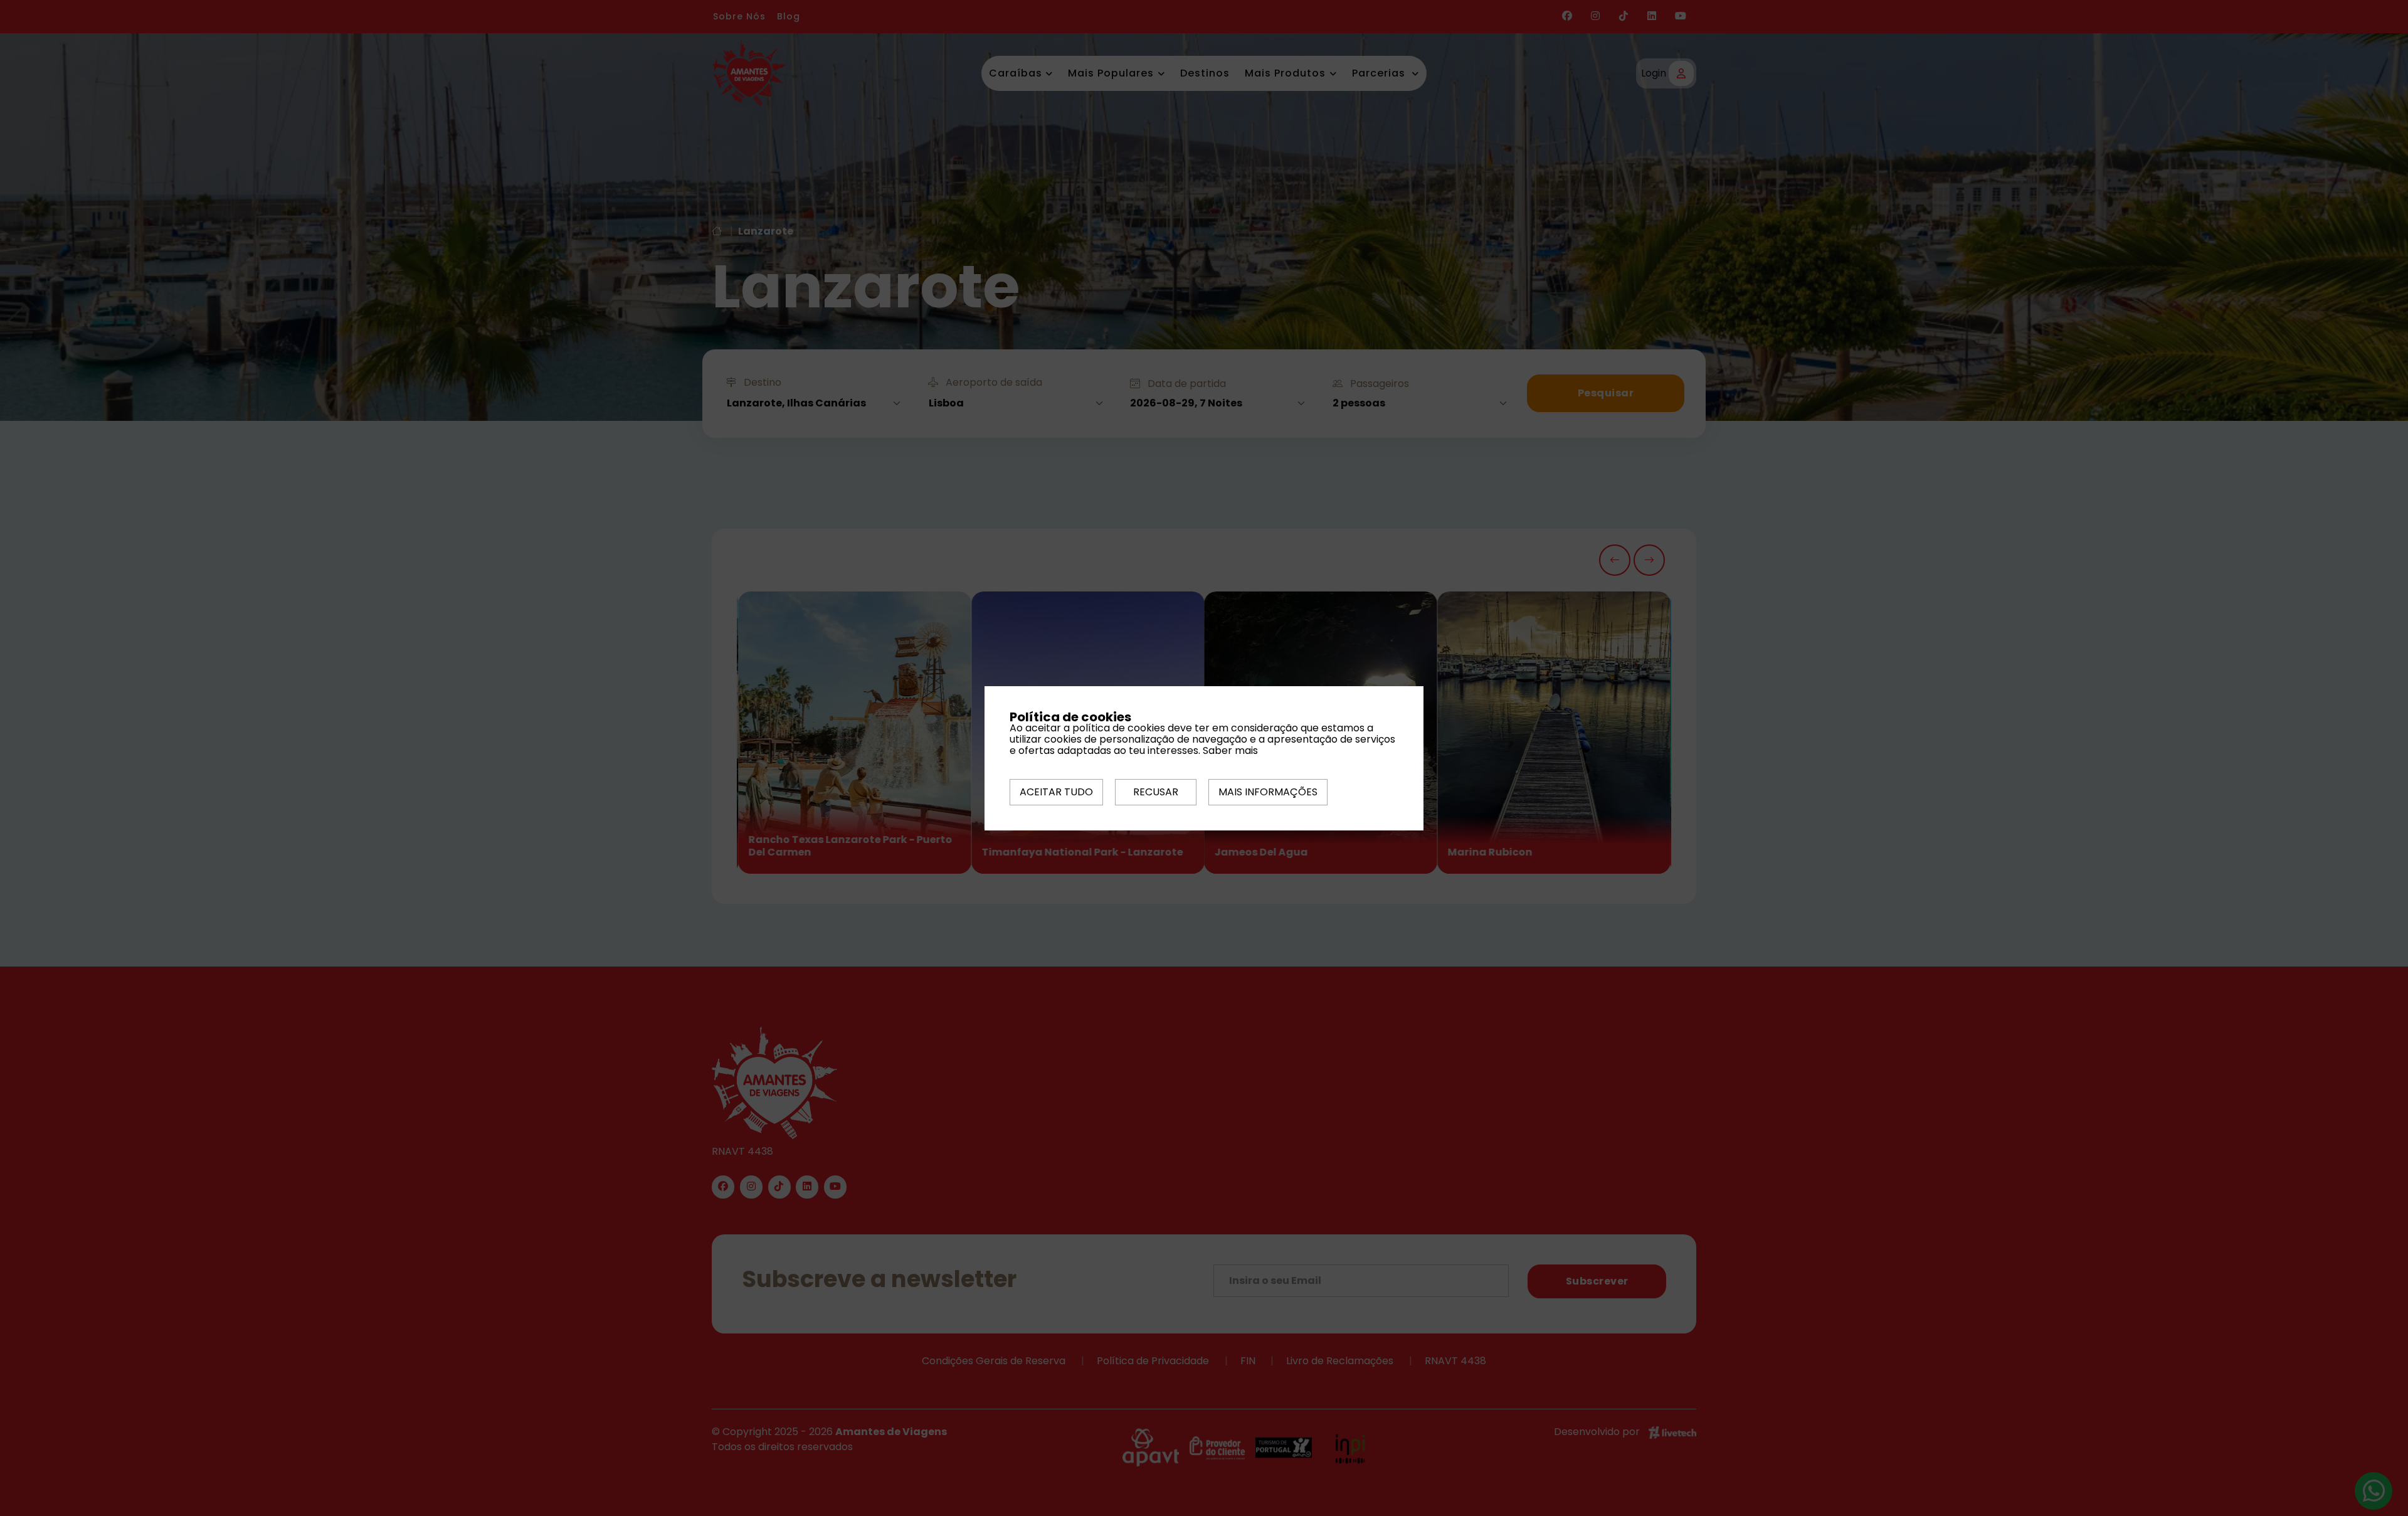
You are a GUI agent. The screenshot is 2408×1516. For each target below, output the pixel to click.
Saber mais (1230, 750)
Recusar (1156, 792)
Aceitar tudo (1056, 792)
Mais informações (1268, 792)
